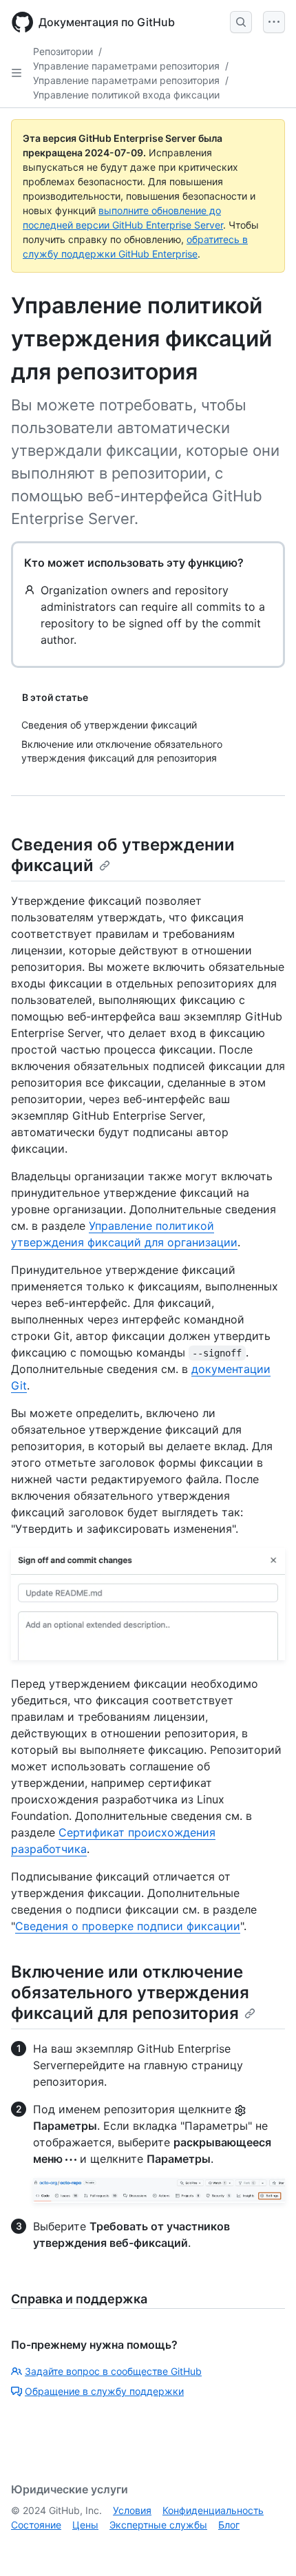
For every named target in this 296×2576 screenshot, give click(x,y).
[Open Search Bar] (241, 22)
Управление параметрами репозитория (126, 66)
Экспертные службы (158, 2525)
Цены (85, 2525)
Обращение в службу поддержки (104, 2391)
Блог (229, 2525)
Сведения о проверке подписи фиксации (128, 1926)
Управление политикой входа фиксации (126, 95)
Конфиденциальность (213, 2510)
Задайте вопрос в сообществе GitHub (113, 2371)
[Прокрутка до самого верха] (266, 2546)
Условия (132, 2510)
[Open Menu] (274, 22)
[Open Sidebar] (17, 73)
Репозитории (63, 51)
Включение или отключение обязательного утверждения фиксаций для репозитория (130, 1992)
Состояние (36, 2525)
